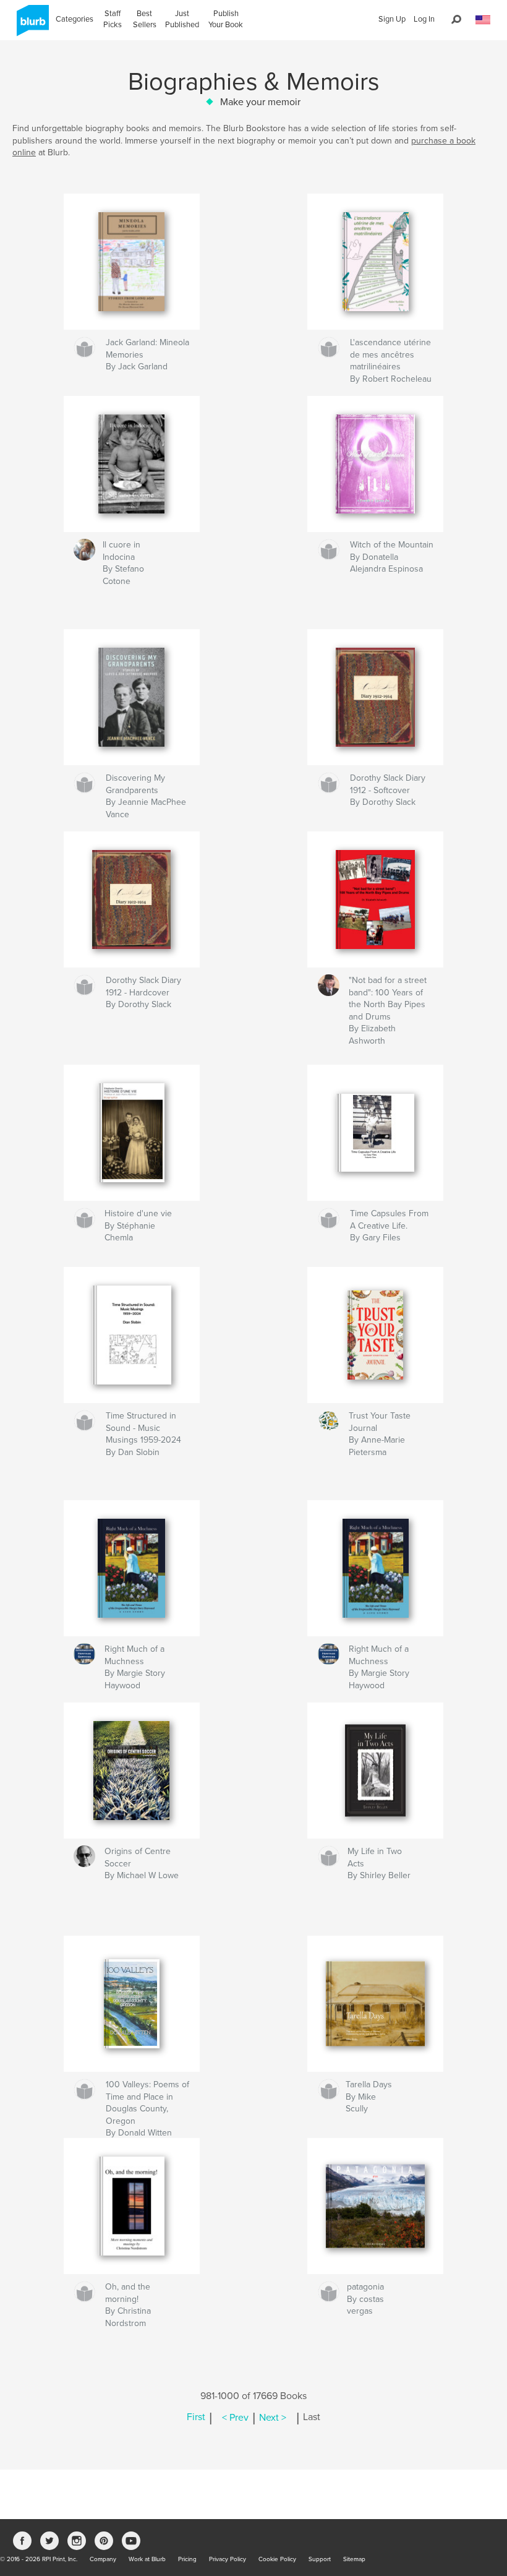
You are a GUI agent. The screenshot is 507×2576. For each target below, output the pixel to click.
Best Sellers (145, 19)
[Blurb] (31, 25)
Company (103, 2559)
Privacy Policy (228, 2559)
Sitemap (354, 2559)
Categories (75, 19)
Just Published (182, 19)
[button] (483, 20)
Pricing (187, 2559)
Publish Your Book (226, 19)
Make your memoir (260, 102)
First (196, 2418)
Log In (424, 19)
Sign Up (392, 19)
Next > (273, 2418)
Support (320, 2559)
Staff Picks (113, 19)
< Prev (235, 2418)
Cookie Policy (277, 2559)
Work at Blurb (147, 2559)
